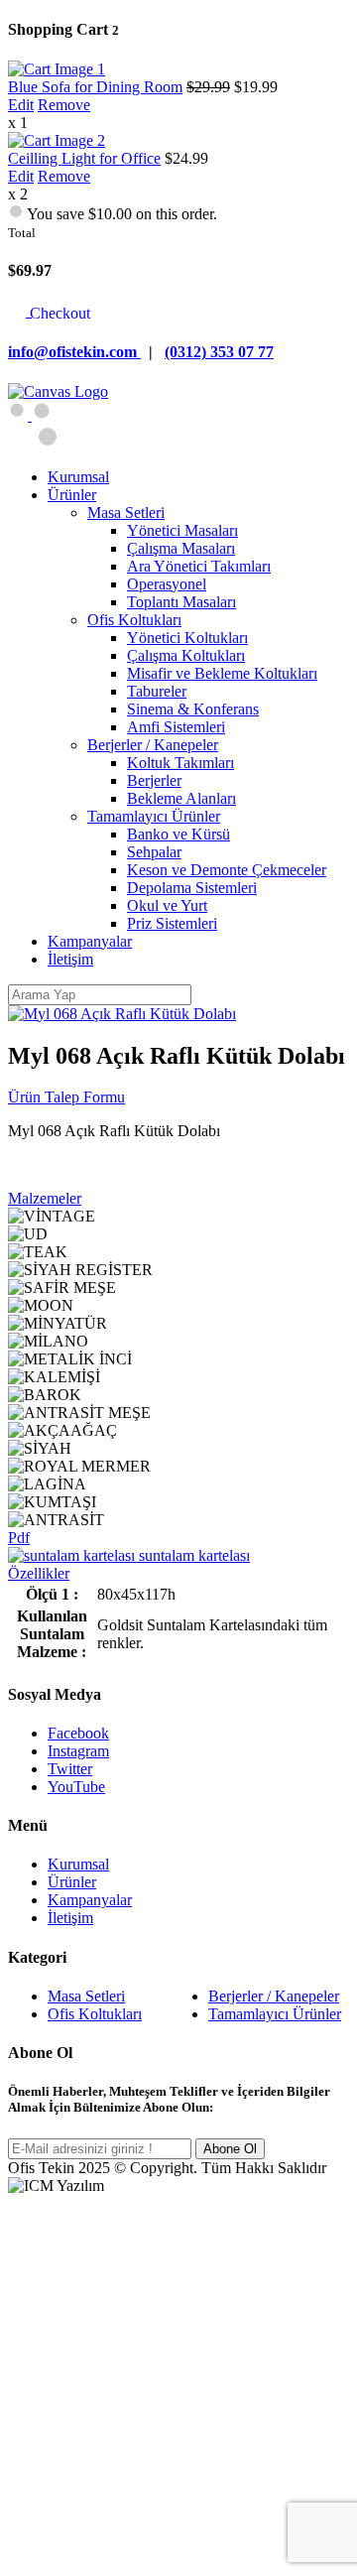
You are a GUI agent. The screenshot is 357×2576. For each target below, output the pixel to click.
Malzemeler (45, 1198)
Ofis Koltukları (95, 2014)
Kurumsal (78, 1864)
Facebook (78, 1733)
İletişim (70, 1918)
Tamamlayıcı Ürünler (275, 2014)
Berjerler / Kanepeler (274, 1996)
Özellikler (39, 1573)
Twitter (70, 1769)
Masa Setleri (86, 1996)
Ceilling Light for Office (84, 158)
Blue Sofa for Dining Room (95, 87)
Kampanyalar (90, 1900)
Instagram (78, 1751)
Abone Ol (230, 2149)
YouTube (76, 1787)
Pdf (19, 1538)
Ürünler (72, 1882)
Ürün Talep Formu (66, 1097)
